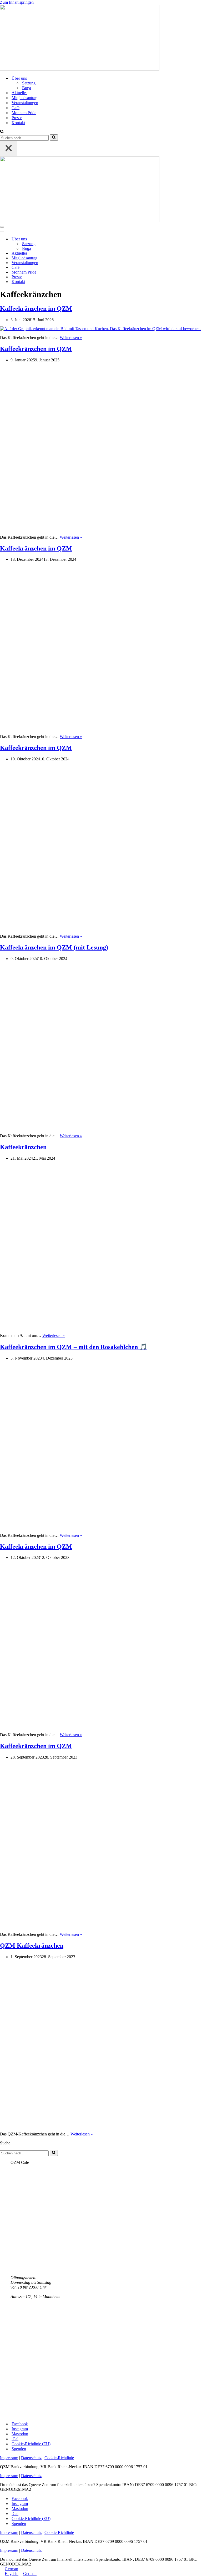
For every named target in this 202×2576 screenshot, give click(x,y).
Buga (27, 88)
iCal (15, 2439)
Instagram (20, 2429)
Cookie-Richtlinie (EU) (31, 2444)
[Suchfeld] (2, 132)
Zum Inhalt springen (17, 2)
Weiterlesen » (71, 338)
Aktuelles (19, 93)
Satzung (29, 83)
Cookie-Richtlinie (59, 2458)
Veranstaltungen (25, 103)
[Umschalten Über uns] (92, 239)
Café (16, 108)
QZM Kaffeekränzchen (32, 1946)
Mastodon (20, 2434)
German (11, 2569)
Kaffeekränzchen (23, 1147)
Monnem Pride (24, 113)
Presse (17, 118)
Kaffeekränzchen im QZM (36, 309)
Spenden (19, 2449)
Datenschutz (31, 2458)
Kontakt (18, 123)
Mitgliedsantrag (24, 98)
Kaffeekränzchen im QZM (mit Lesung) (54, 947)
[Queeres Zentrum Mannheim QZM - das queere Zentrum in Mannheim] (80, 69)
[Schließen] (9, 148)
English (12, 2574)
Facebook (20, 2424)
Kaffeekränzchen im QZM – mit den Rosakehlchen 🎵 (74, 1347)
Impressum (9, 2458)
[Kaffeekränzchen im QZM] (100, 329)
